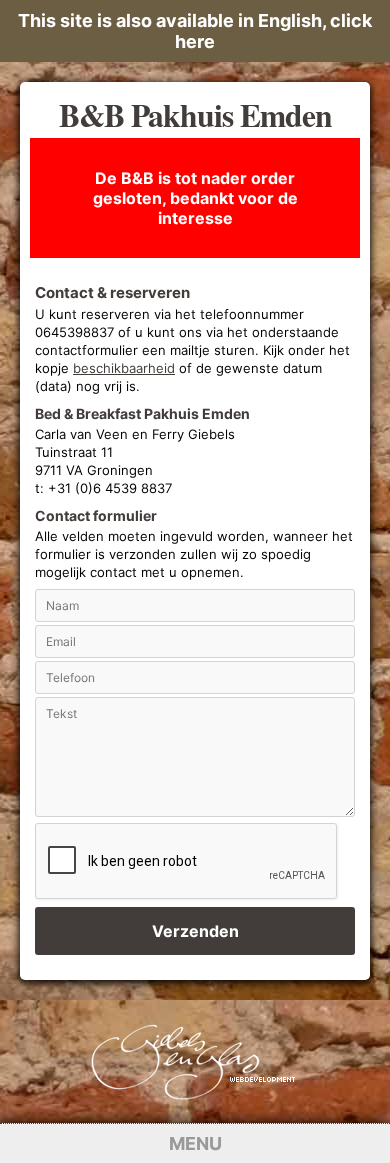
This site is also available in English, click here (195, 31)
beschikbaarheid (124, 368)
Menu (195, 1143)
